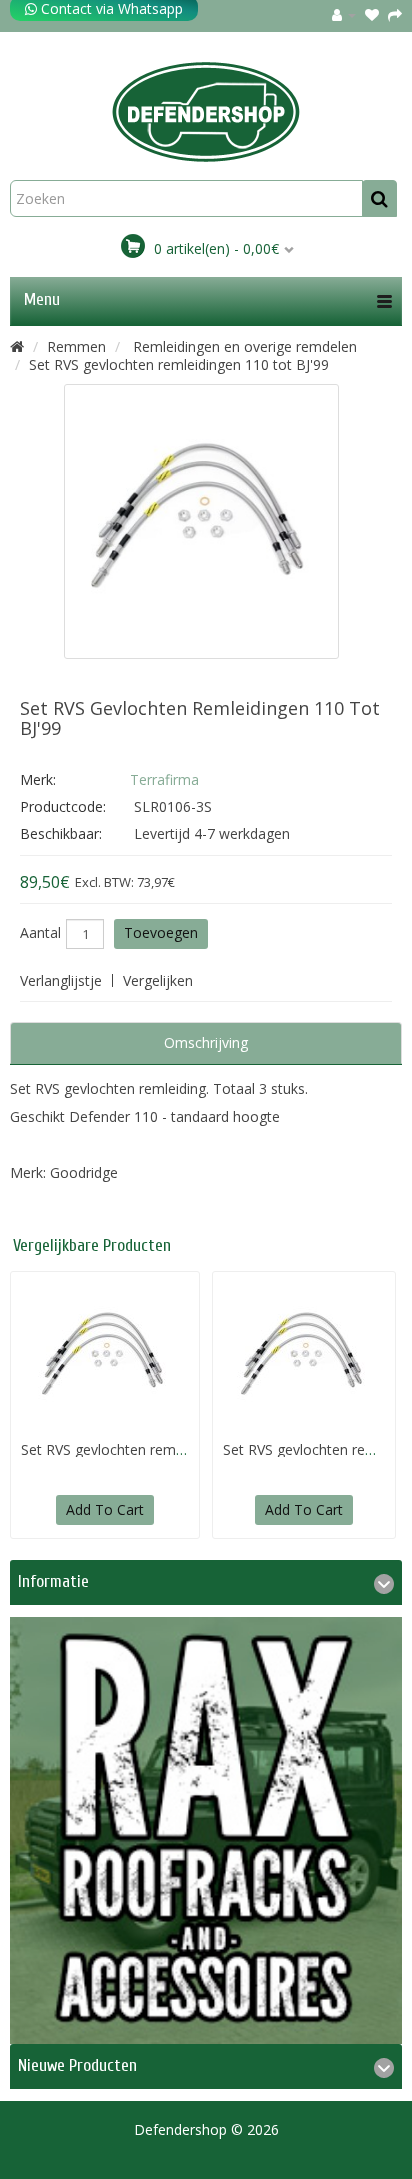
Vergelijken (158, 980)
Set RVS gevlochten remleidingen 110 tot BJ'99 (179, 364)
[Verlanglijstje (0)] (372, 14)
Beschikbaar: (61, 833)
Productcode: (63, 806)
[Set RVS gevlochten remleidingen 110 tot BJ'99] (201, 521)
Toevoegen (161, 932)
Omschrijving (206, 1042)
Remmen (76, 346)
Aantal (40, 933)
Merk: (38, 779)
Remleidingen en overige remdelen (243, 346)
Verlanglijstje (61, 980)
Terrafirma (164, 779)
